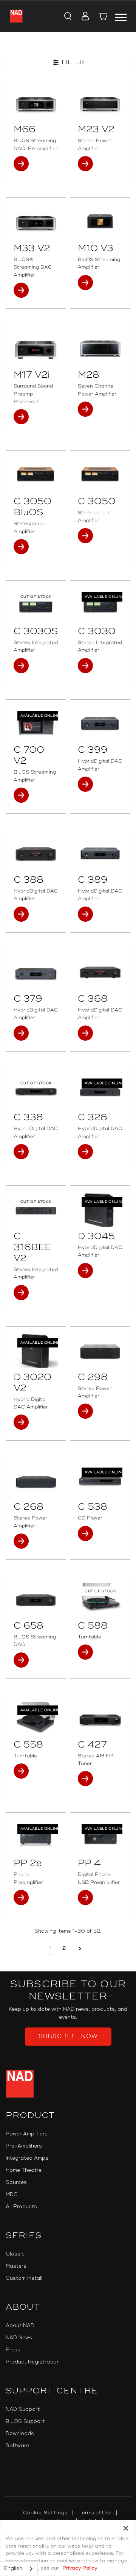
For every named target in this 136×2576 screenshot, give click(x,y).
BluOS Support (25, 2421)
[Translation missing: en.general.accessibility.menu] (121, 16)
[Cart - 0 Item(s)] (104, 17)
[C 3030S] (36, 605)
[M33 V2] (36, 222)
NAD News (19, 2338)
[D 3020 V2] (36, 1351)
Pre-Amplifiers (24, 2146)
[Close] (126, 2528)
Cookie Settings (45, 2513)
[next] (80, 1948)
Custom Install (24, 2278)
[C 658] (36, 1600)
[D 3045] (100, 1210)
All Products (21, 2207)
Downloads (20, 2434)
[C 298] (100, 1351)
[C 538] (100, 1481)
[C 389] (100, 854)
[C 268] (36, 1481)
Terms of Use (95, 2513)
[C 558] (36, 1719)
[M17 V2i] (36, 349)
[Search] (67, 17)
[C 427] (100, 1719)
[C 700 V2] (36, 724)
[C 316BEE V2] (36, 1210)
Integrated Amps (27, 2158)
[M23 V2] (100, 104)
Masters (16, 2266)
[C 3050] (100, 475)
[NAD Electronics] (16, 16)
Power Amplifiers (27, 2134)
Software (17, 2446)
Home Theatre (24, 2170)
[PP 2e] (36, 1837)
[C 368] (100, 973)
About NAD (20, 2326)
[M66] (36, 104)
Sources (16, 2182)
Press (13, 2350)
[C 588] (100, 1600)
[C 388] (36, 854)
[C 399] (100, 724)
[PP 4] (100, 1837)
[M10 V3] (100, 222)
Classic (15, 2254)
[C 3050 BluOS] (36, 475)
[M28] (100, 349)
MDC (12, 2195)
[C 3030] (100, 605)
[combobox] (19, 2569)
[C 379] (36, 973)
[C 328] (100, 1092)
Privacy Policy (80, 2568)
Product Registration (33, 2362)
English (13, 2568)
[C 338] (36, 1092)
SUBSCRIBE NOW (68, 2036)
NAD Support (23, 2409)
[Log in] (83, 17)
